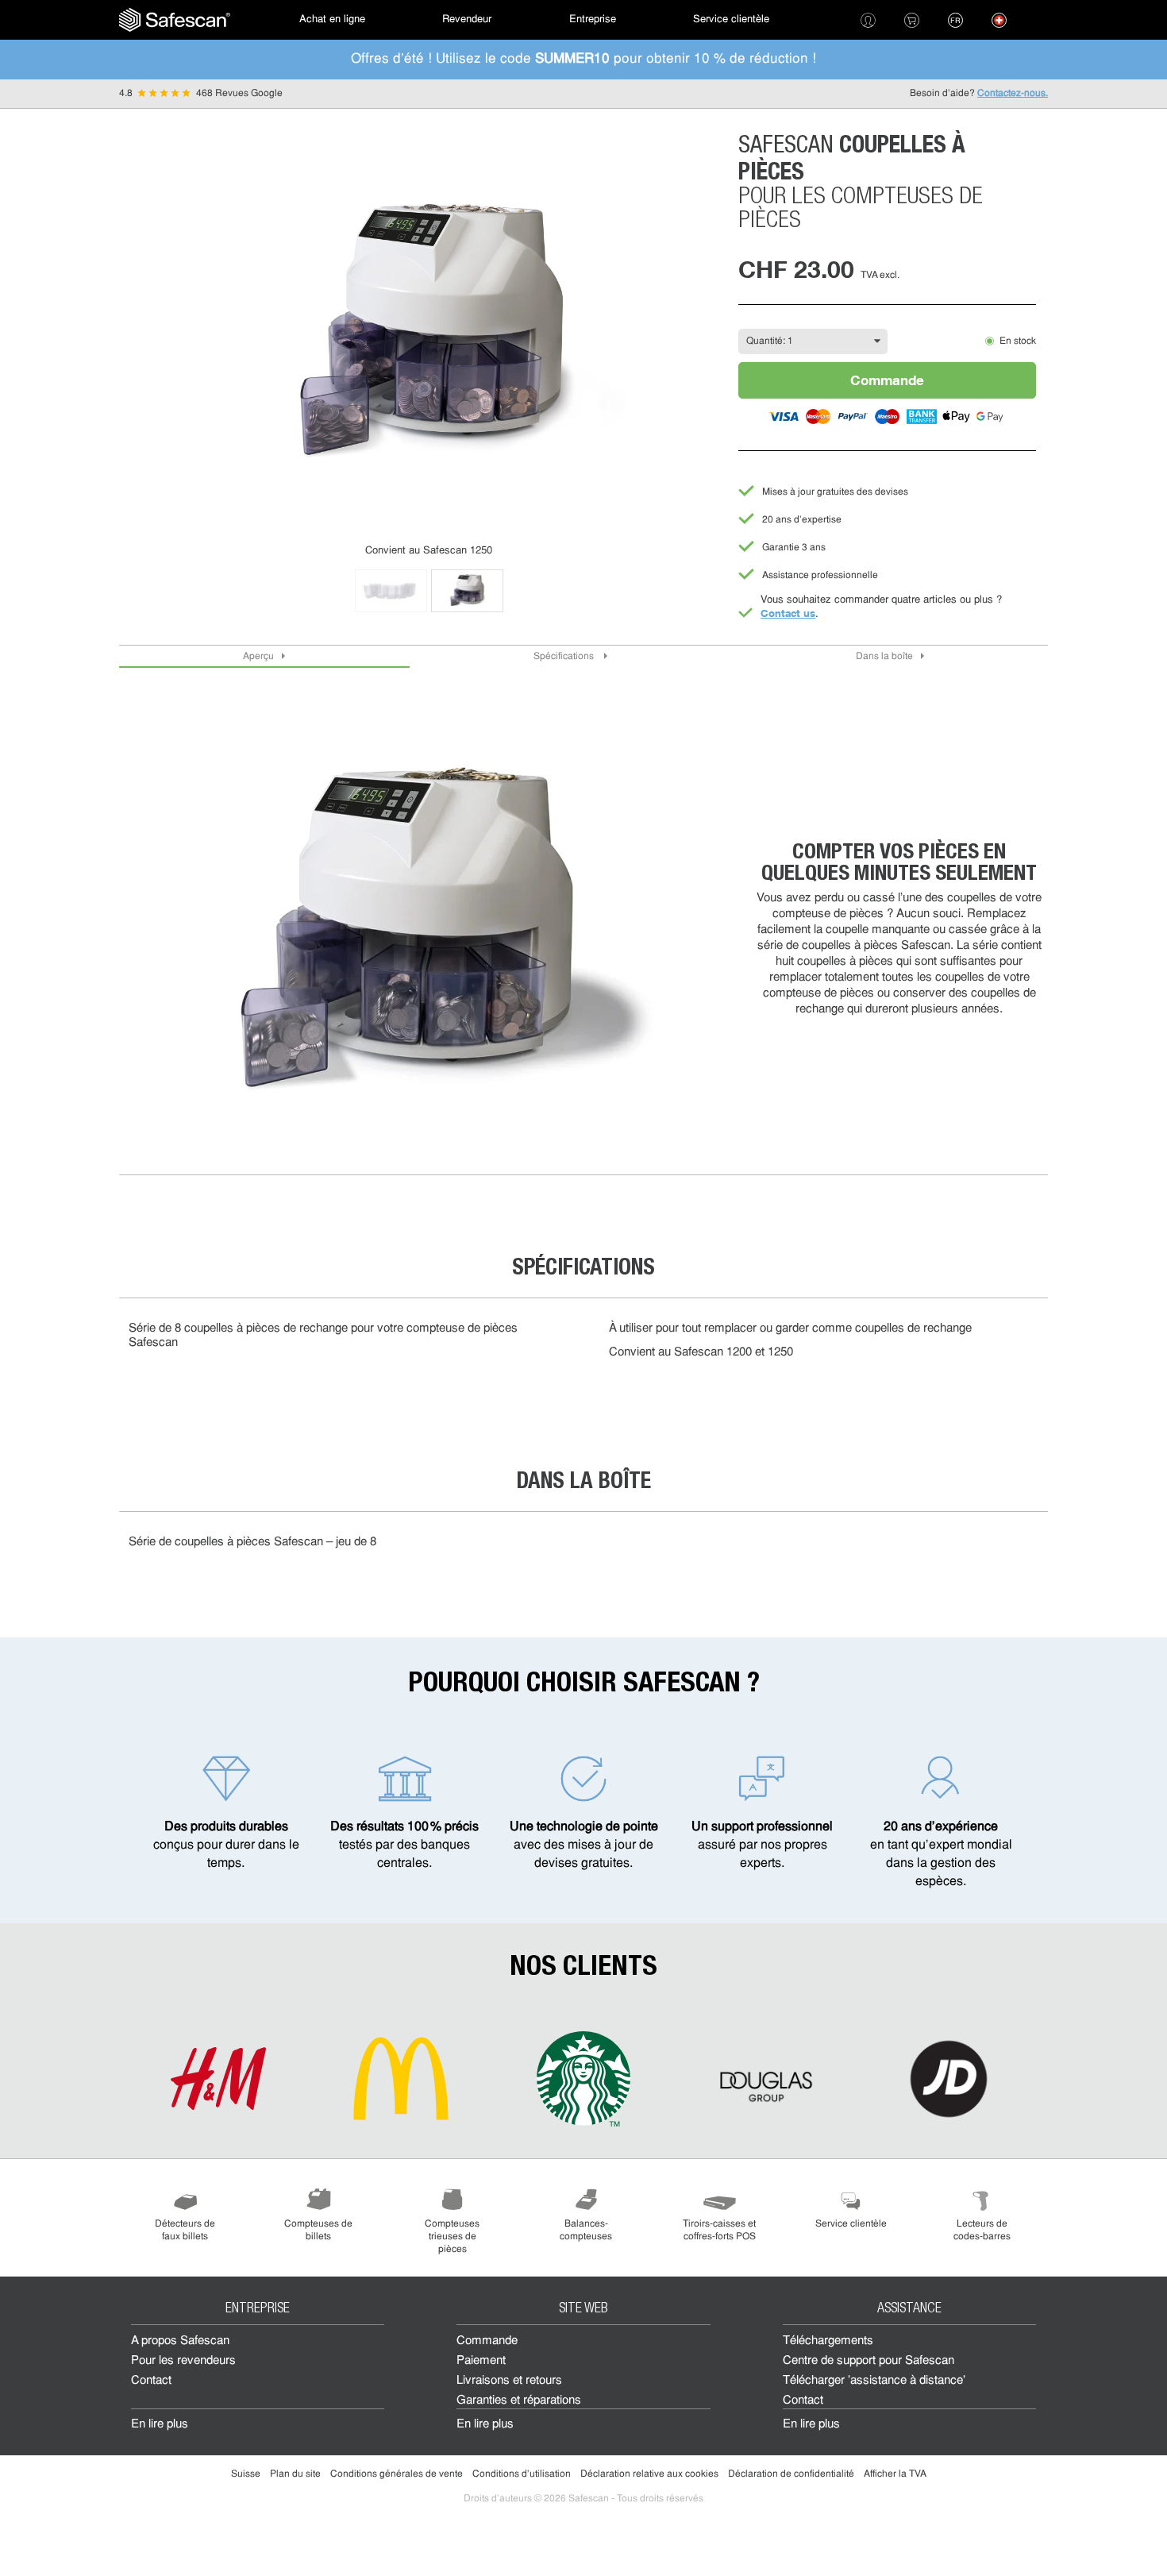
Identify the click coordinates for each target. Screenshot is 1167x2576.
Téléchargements (828, 2341)
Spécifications (565, 657)
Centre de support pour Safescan (869, 2361)
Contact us (788, 613)
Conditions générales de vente (397, 2474)
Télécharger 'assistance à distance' (874, 2381)
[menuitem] (175, 20)
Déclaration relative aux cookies (649, 2474)
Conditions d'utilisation (522, 2474)
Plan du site (295, 2474)
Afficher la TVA (895, 2474)
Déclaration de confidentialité (791, 2474)
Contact (151, 2381)
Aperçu (258, 657)
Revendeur (467, 19)
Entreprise (593, 19)
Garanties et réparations (519, 2401)
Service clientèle (731, 19)
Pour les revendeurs (183, 2361)
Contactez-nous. (1013, 94)
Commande (887, 380)
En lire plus (160, 2425)
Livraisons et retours (509, 2381)
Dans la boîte (884, 657)
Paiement (481, 2361)
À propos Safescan (180, 2341)
